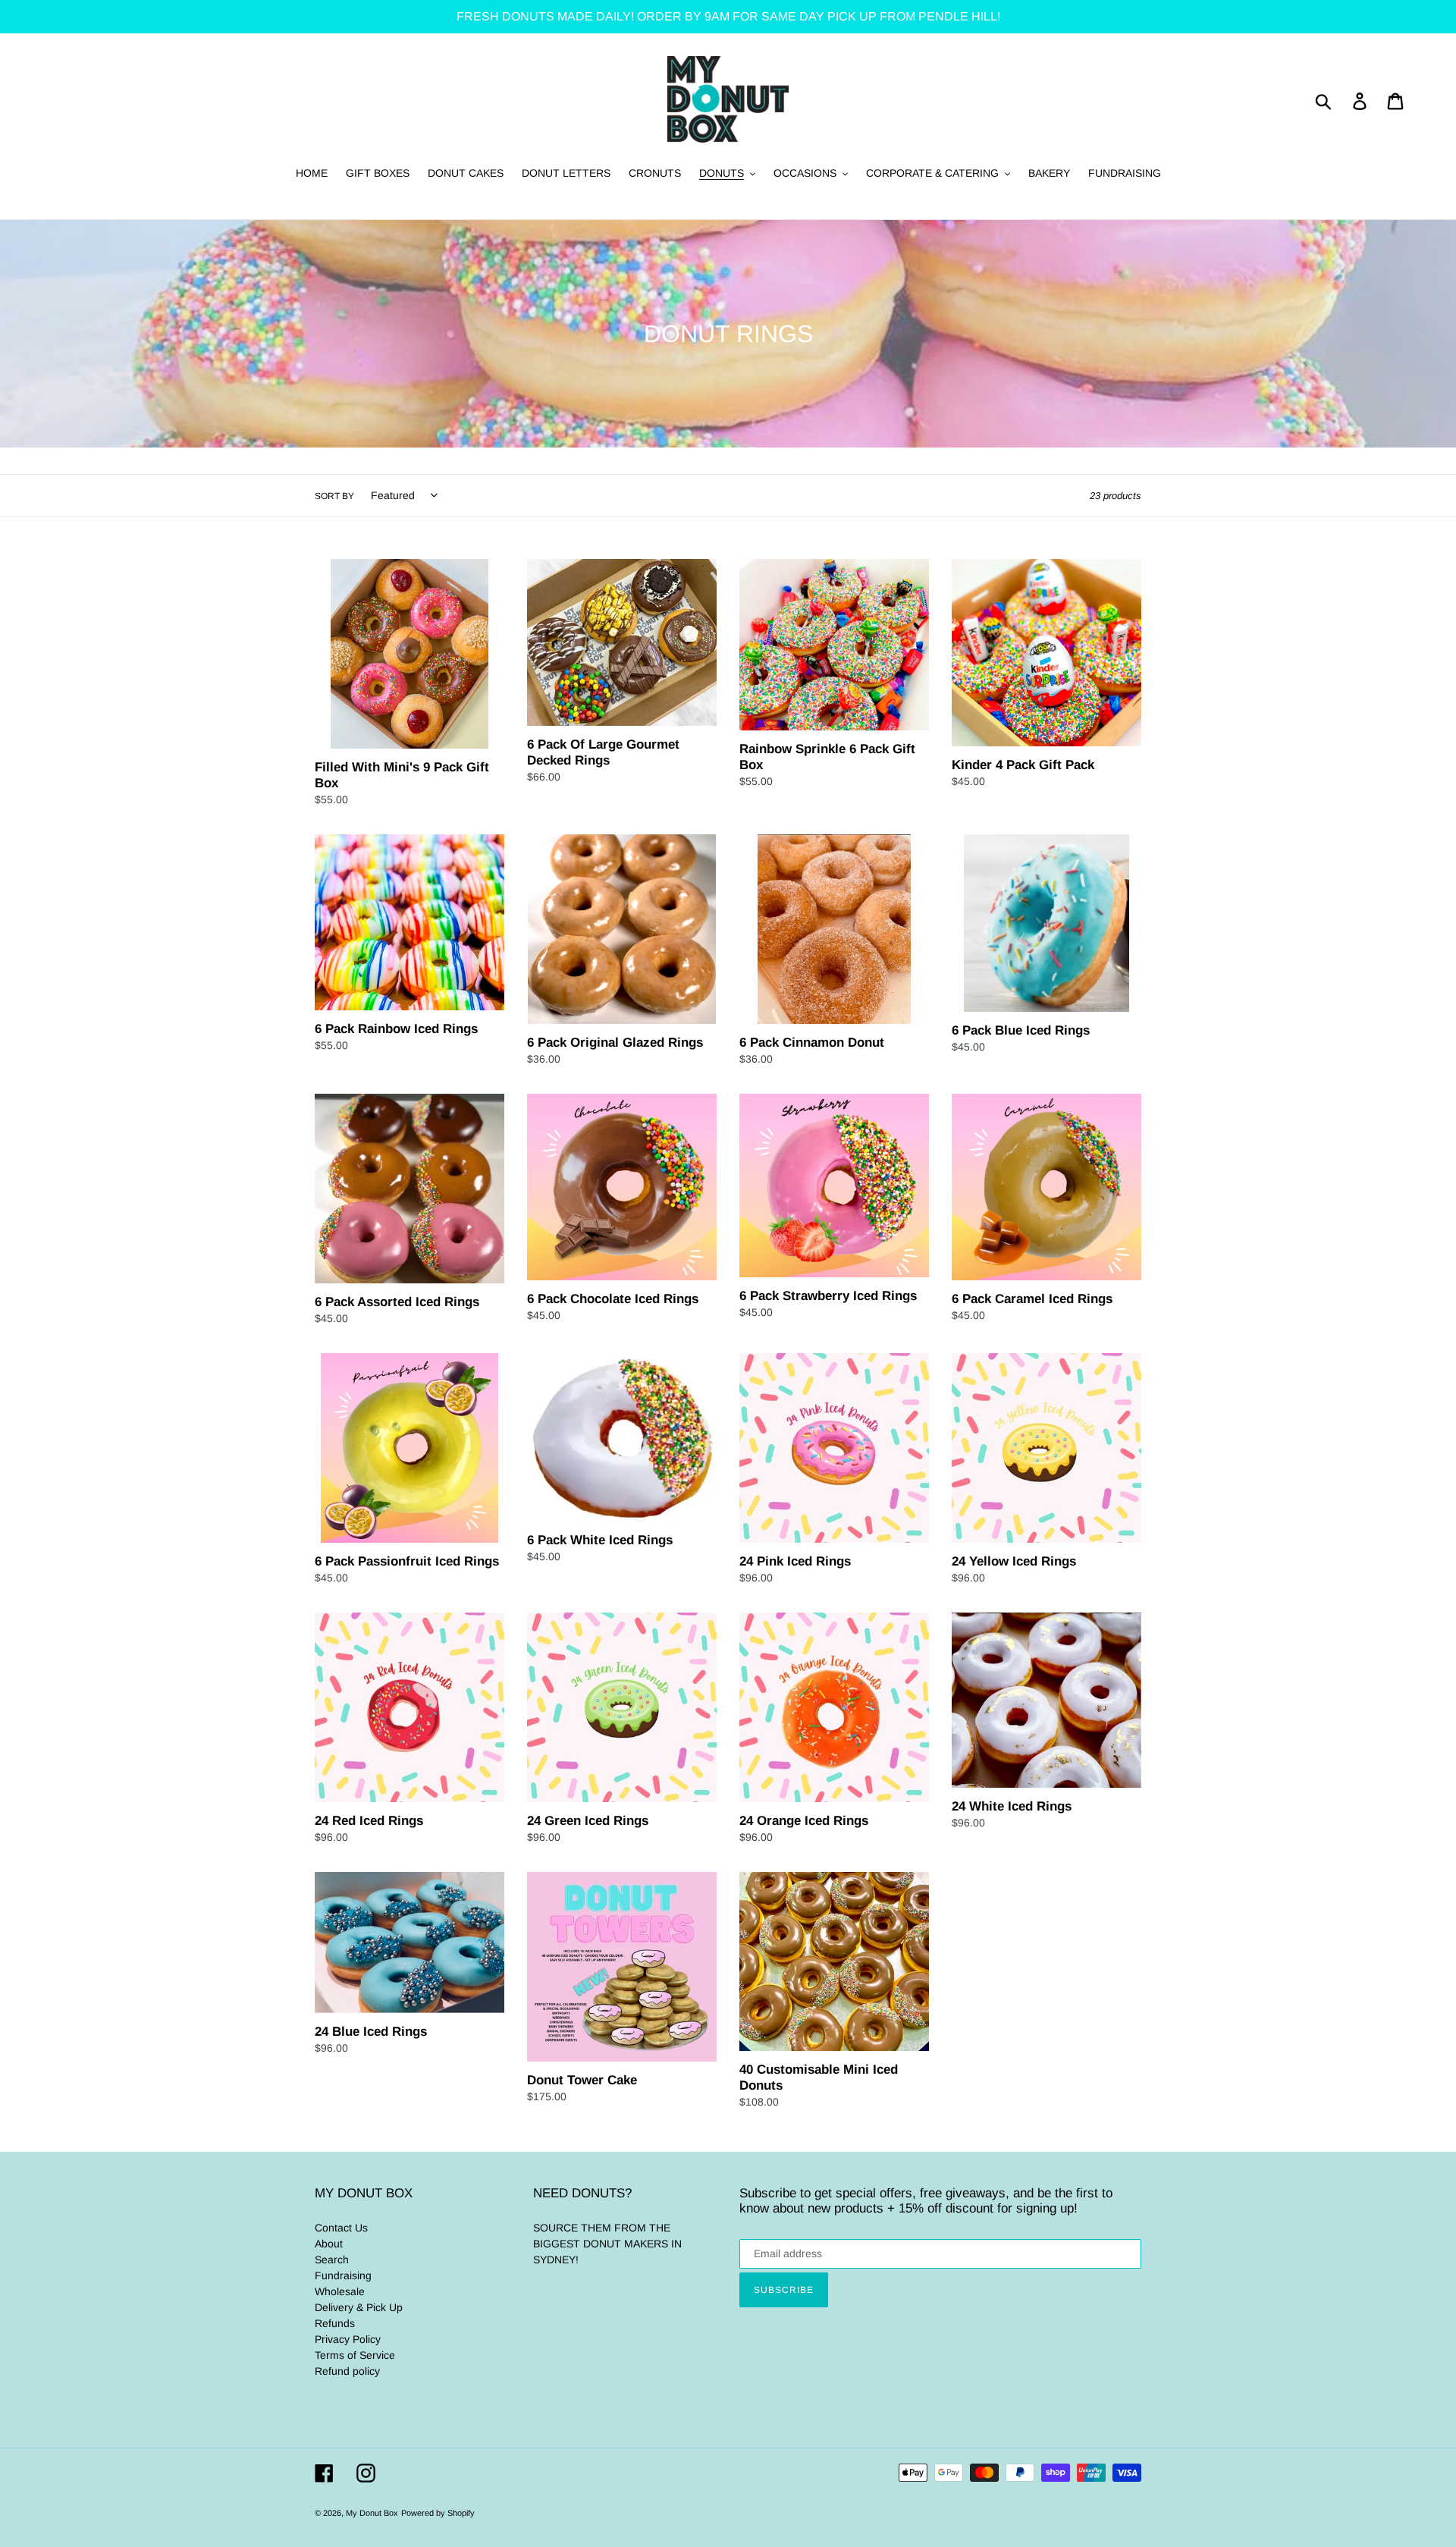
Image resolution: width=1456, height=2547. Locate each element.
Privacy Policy (348, 2339)
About (329, 2244)
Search (332, 2260)
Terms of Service (355, 2355)
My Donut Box (372, 2513)
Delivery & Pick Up (359, 2307)
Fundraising (343, 2275)
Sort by (334, 496)
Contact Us (341, 2228)
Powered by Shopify (438, 2513)
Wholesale (340, 2291)
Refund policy (347, 2371)
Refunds (335, 2323)
